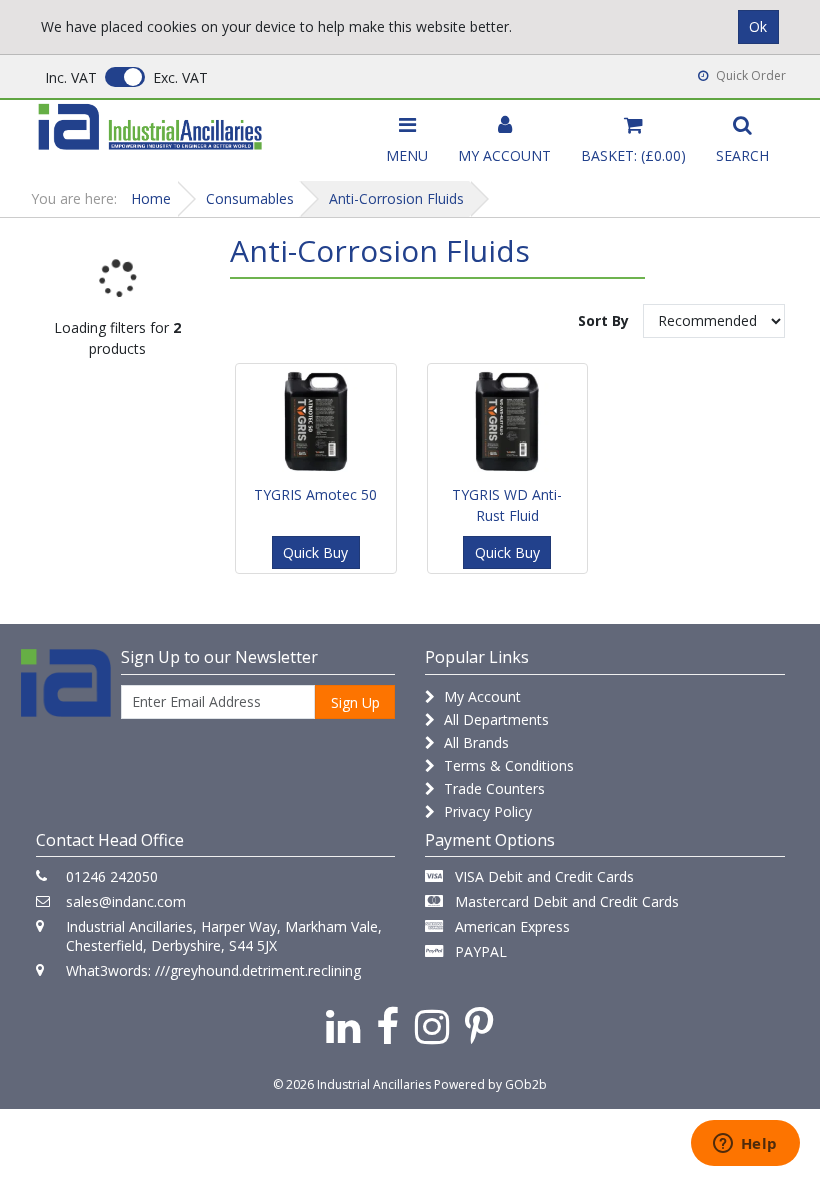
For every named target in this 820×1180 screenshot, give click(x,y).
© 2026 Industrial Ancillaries (352, 1084)
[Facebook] (387, 1025)
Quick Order (749, 75)
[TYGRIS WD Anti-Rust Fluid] (508, 421)
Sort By (603, 320)
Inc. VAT (71, 77)
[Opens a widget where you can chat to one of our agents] (745, 1145)
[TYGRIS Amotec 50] (316, 421)
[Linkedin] (343, 1025)
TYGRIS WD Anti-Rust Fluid (507, 505)
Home (151, 198)
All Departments (494, 719)
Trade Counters (492, 788)
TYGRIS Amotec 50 (315, 494)
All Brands (474, 742)
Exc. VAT (180, 77)
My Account (480, 696)
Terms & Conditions (507, 765)
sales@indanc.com (126, 901)
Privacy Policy (486, 811)
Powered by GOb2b (490, 1084)
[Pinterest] (479, 1025)
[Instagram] (432, 1025)
